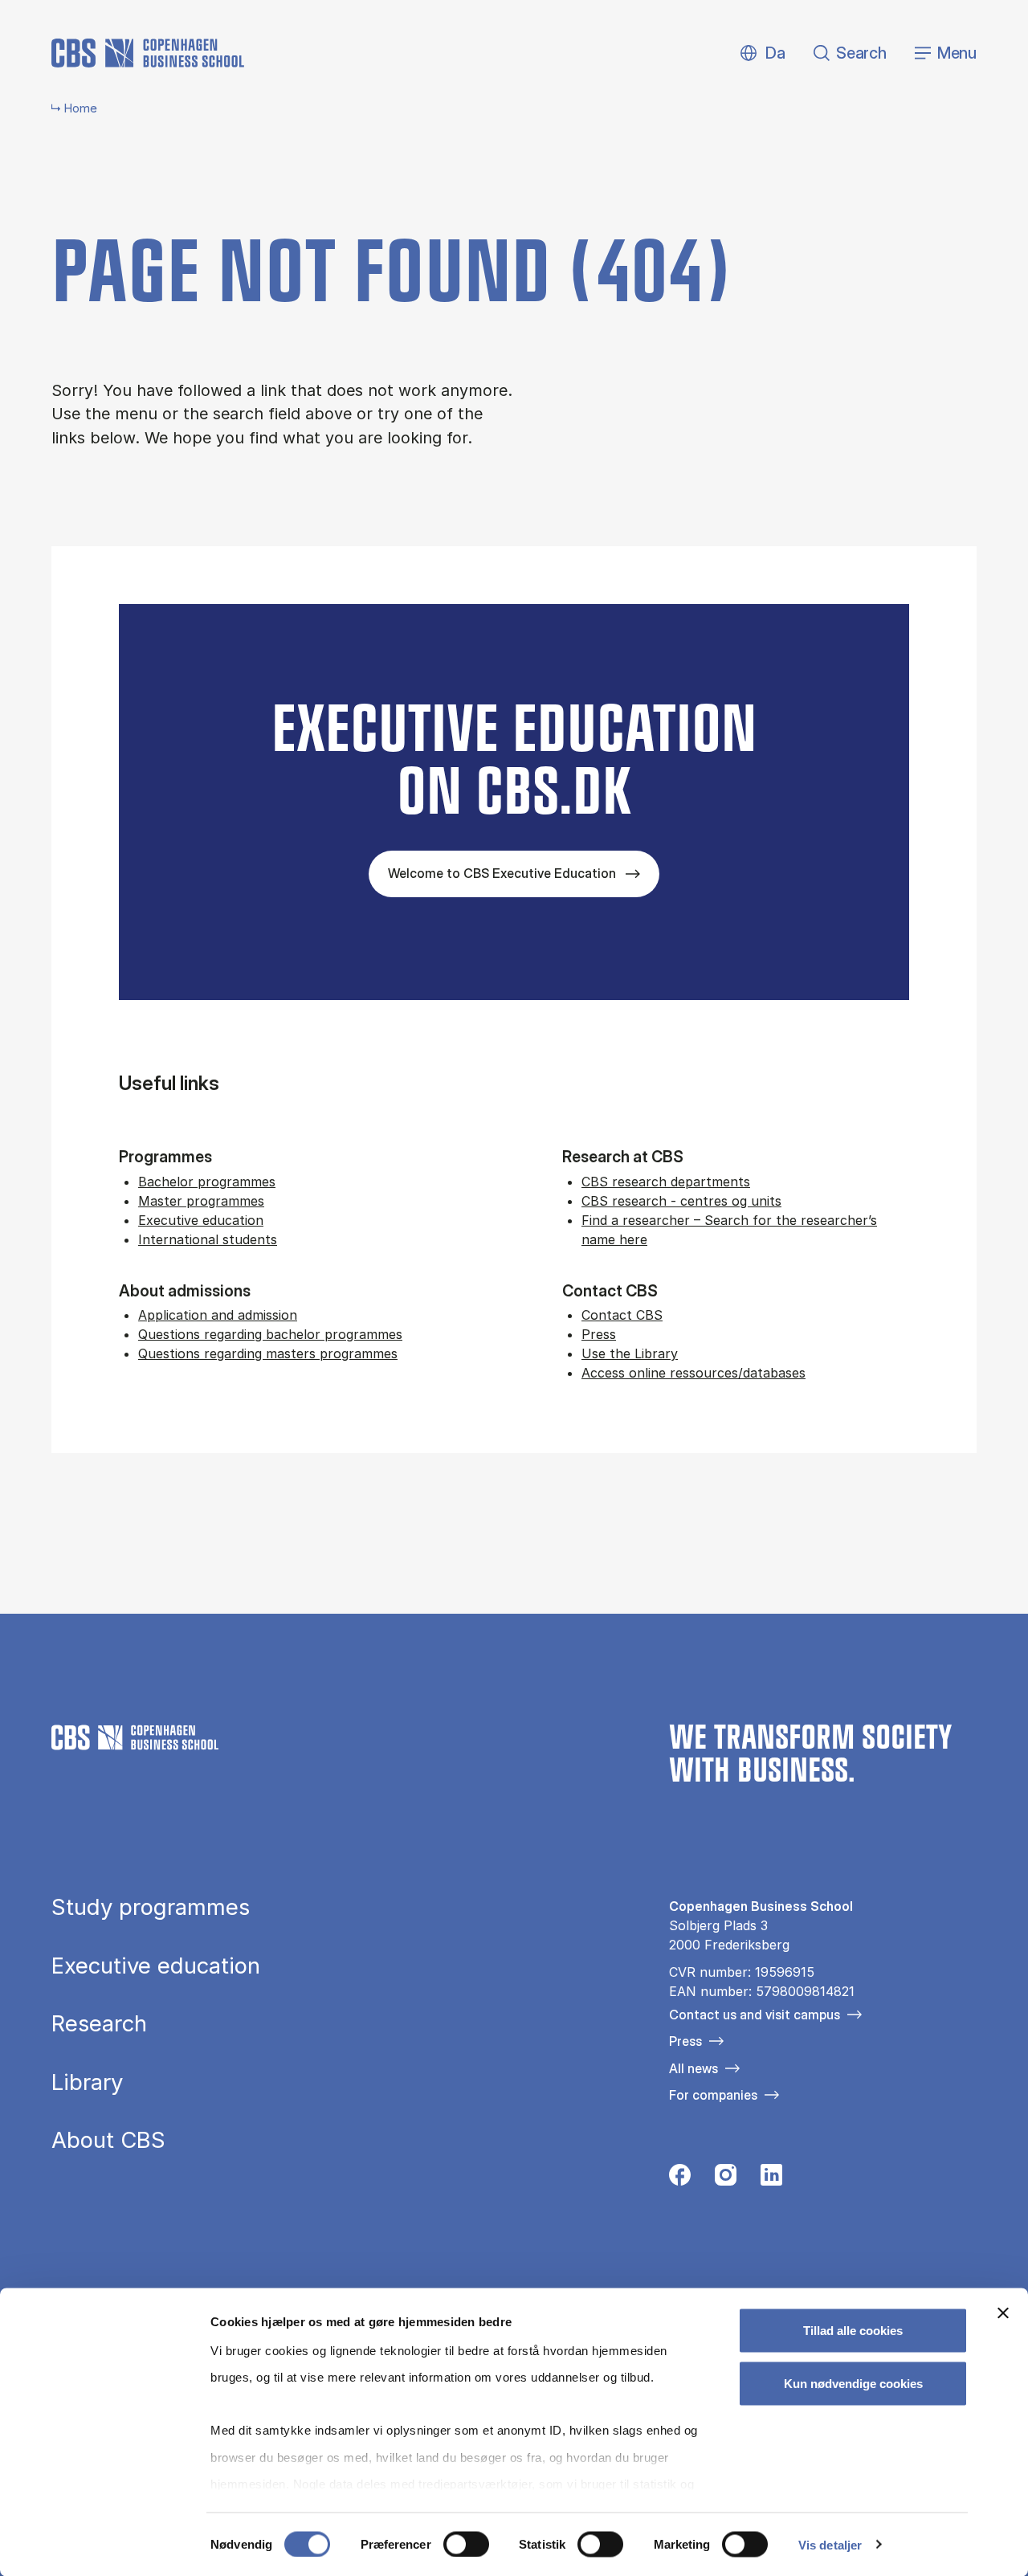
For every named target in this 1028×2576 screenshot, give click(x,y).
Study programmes (151, 1908)
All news (693, 2068)
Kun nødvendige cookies (853, 2383)
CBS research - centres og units (681, 1201)
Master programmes (201, 1201)
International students (208, 1239)
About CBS (108, 2141)
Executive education (201, 1220)
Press (599, 1334)
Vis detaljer (830, 2544)
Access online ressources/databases (693, 1373)
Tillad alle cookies (853, 2331)
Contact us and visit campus (755, 2015)
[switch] (466, 2544)
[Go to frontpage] (148, 53)
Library (87, 2083)
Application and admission (218, 1315)
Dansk (762, 53)
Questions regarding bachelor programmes (270, 1334)
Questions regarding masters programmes (268, 1353)
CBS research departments (666, 1182)
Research (99, 2024)
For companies (713, 2095)
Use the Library (630, 1353)
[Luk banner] (1003, 2313)
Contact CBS (622, 1315)
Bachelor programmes (207, 1182)
